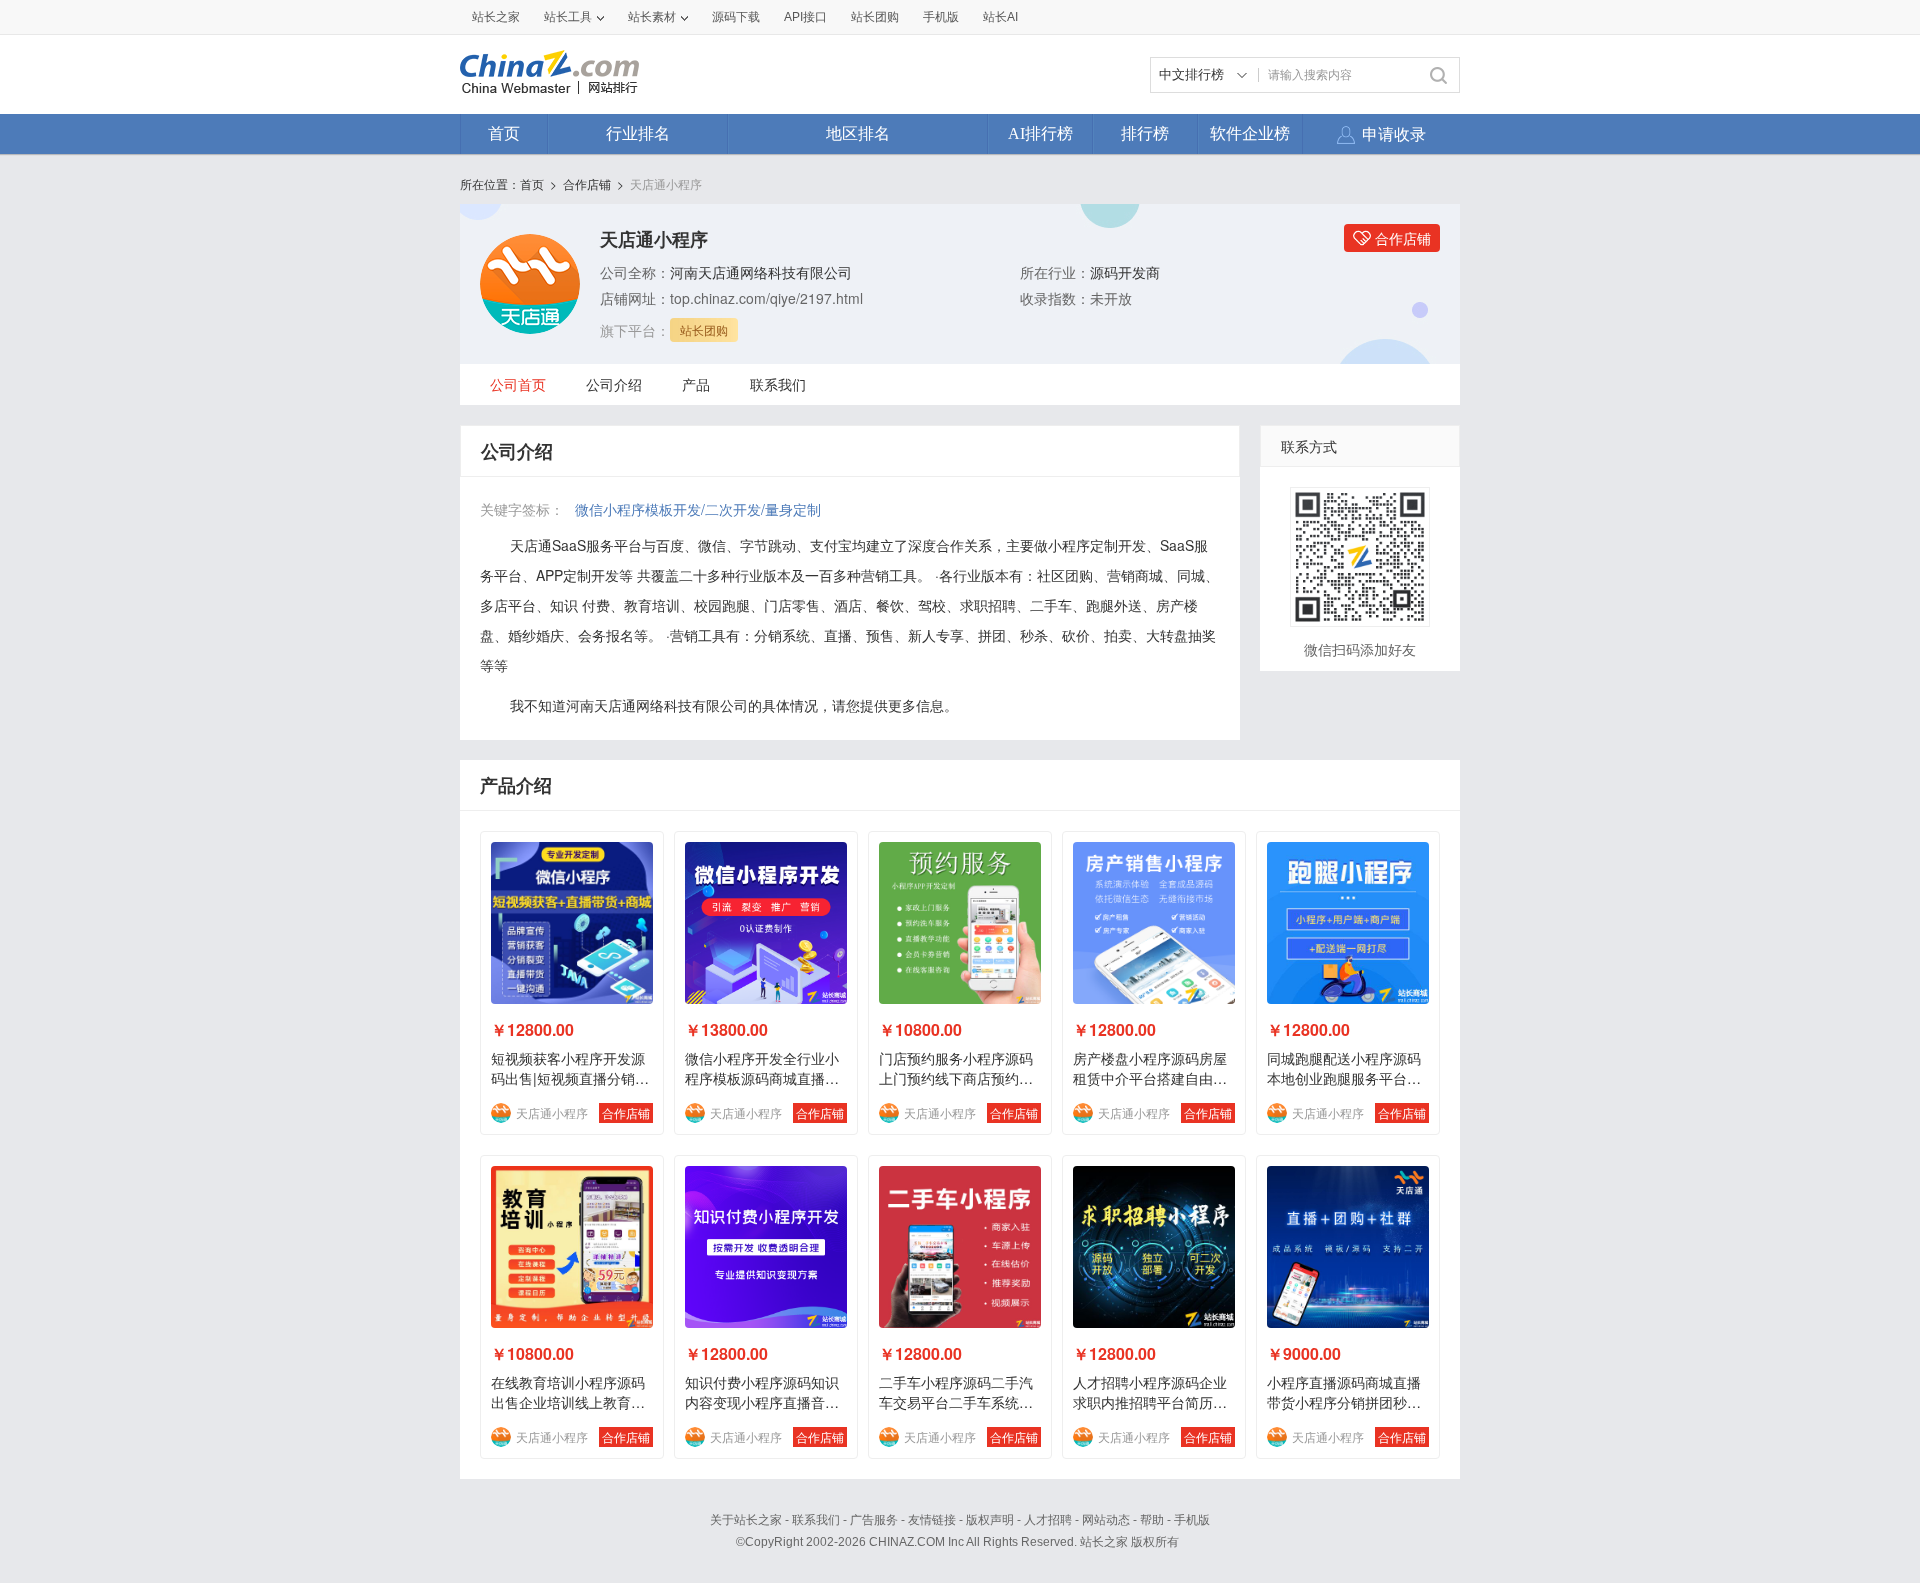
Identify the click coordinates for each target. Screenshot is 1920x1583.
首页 (504, 133)
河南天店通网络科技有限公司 (761, 272)
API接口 (805, 17)
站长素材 (652, 17)
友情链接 (932, 1520)
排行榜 (1145, 133)
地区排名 (858, 133)
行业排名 (638, 133)
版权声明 (990, 1520)
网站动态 (1106, 1520)
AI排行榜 (1040, 133)
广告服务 (874, 1520)
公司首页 (518, 384)
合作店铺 (587, 183)
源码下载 (736, 17)
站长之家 (496, 17)
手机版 (1192, 1520)
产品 (696, 384)
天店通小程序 (666, 183)
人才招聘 (1048, 1520)
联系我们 (778, 384)
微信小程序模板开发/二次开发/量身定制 (698, 509)
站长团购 (875, 17)
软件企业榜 (1250, 133)
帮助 (1152, 1520)
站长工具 (568, 17)
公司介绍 (614, 384)
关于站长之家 (746, 1520)
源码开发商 (1125, 272)
